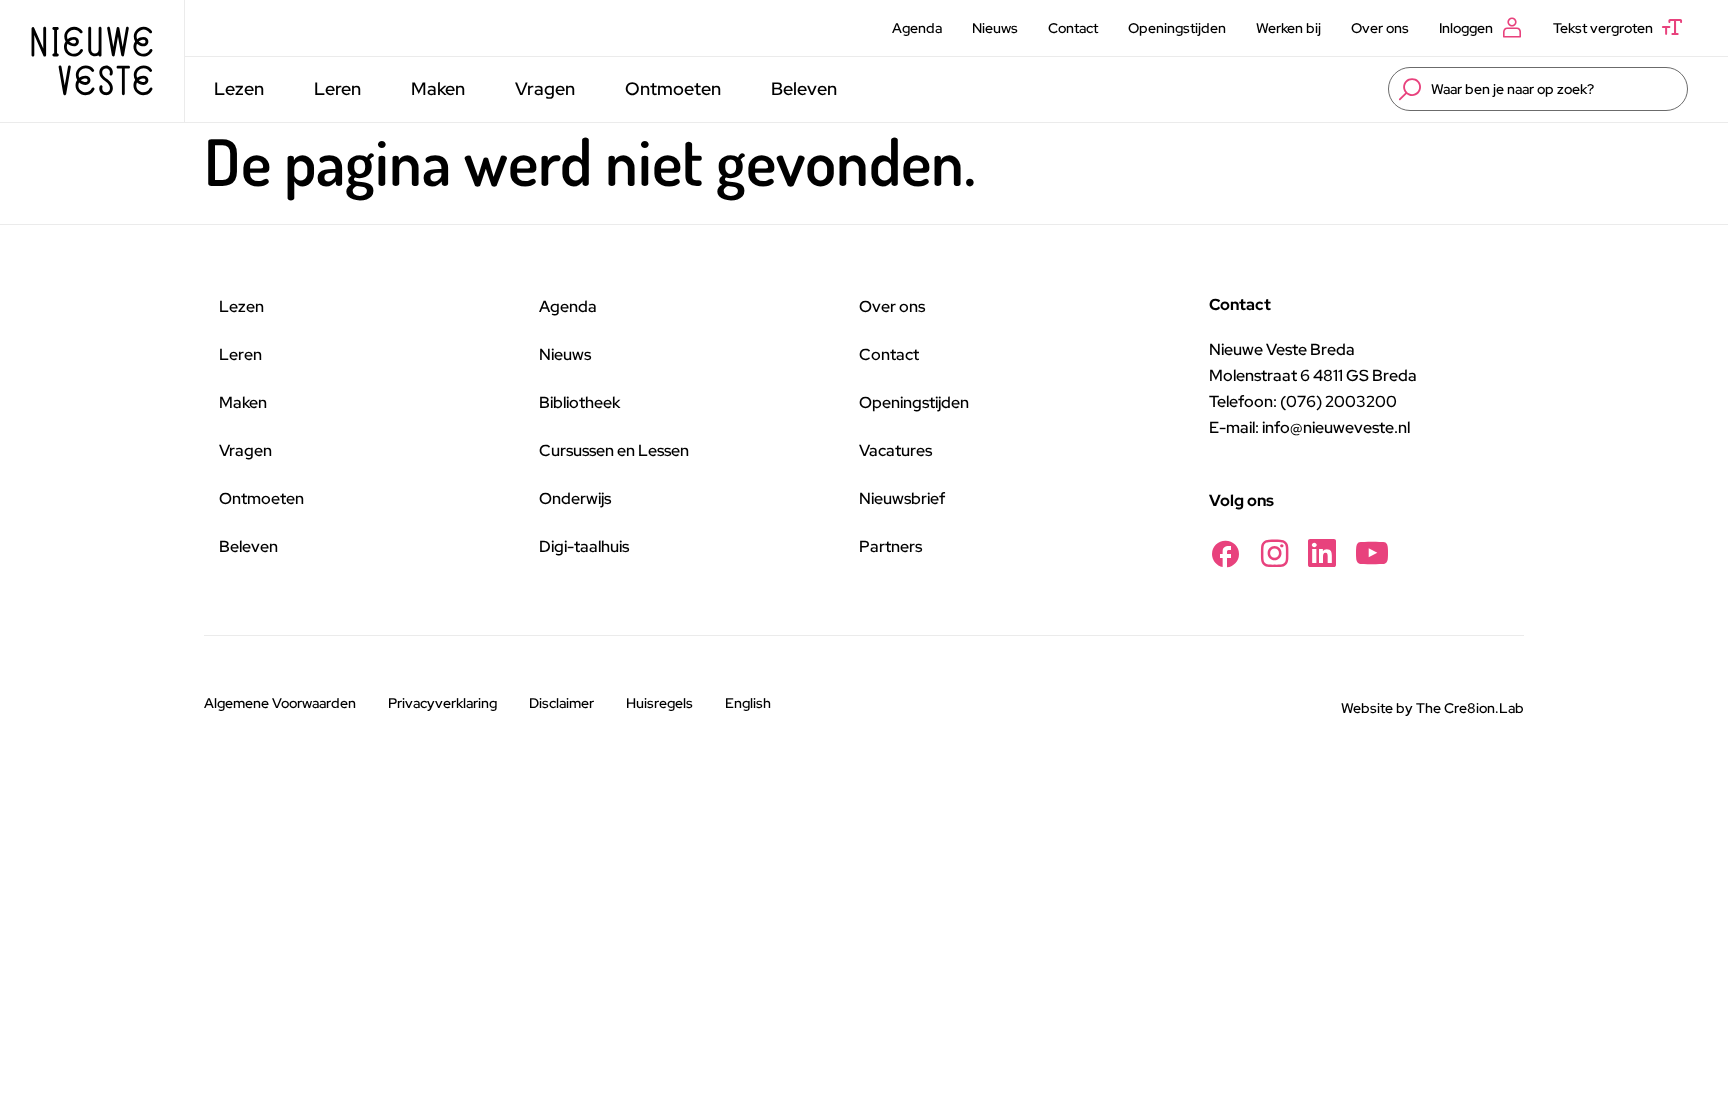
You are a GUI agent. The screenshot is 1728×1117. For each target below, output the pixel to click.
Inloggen (1466, 28)
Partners (890, 546)
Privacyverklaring (442, 703)
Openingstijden (1177, 28)
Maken (438, 88)
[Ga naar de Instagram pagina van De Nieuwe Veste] (1274, 553)
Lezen (239, 88)
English (748, 703)
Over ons (1380, 28)
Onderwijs (575, 498)
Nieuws (995, 28)
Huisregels (659, 703)
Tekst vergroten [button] (1603, 28)
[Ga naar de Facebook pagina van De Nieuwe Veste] (1225, 553)
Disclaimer (561, 703)
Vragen (545, 88)
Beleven (804, 88)
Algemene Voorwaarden (280, 703)
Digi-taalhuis (584, 546)
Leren (337, 88)
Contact (1073, 28)
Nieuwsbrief (902, 498)
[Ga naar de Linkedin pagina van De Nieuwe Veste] (1322, 553)
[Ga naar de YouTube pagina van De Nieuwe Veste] (1372, 553)
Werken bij (1288, 28)
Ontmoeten (673, 88)
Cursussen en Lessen (614, 450)
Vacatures (895, 450)
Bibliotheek (579, 402)
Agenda (917, 28)
